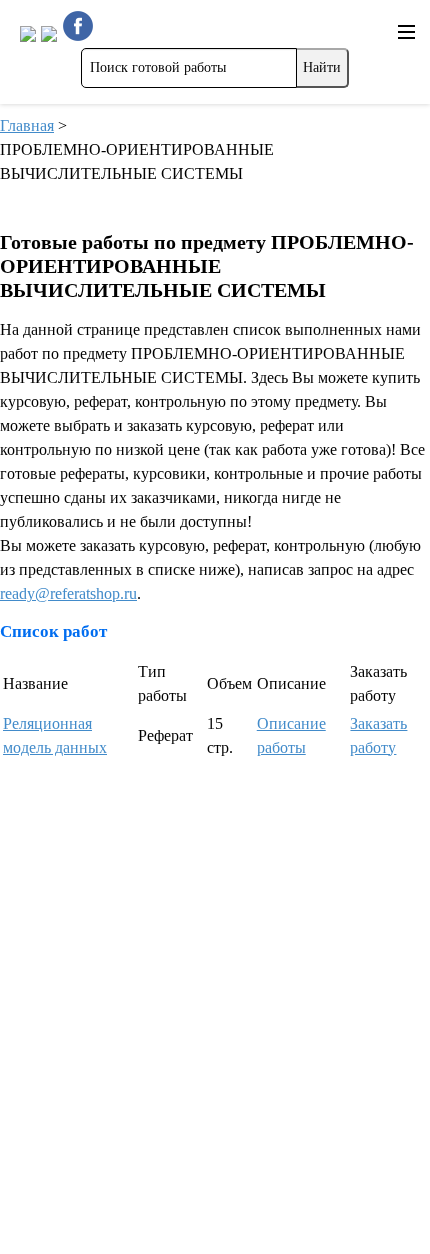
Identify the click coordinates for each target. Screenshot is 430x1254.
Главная (27, 125)
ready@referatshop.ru (68, 593)
